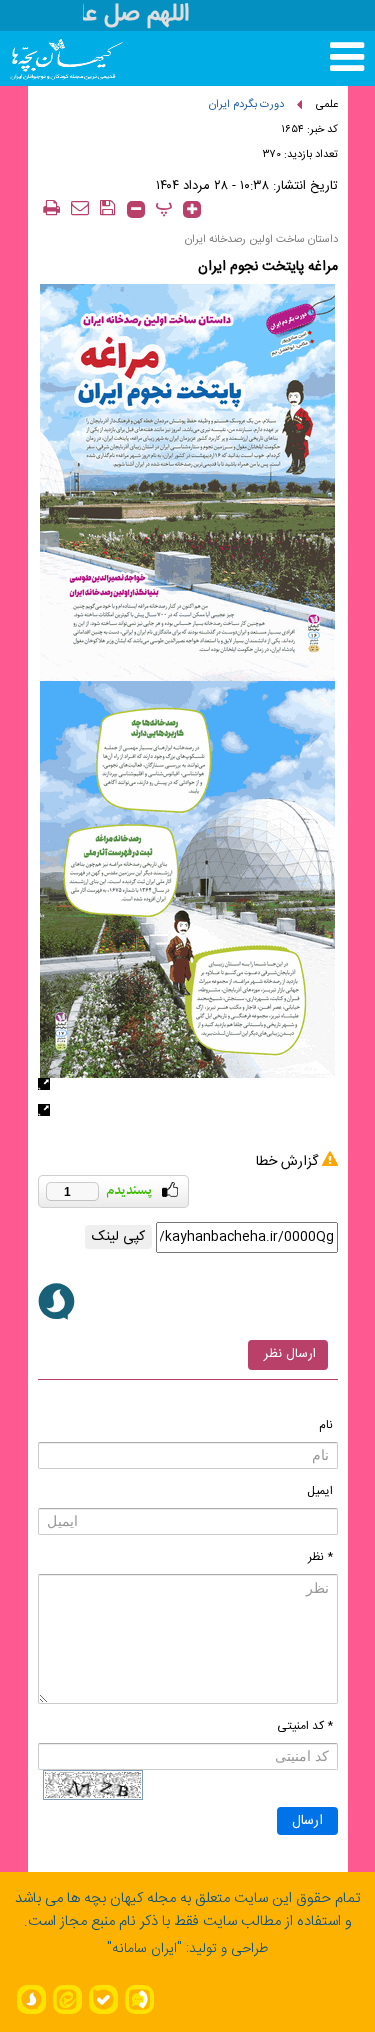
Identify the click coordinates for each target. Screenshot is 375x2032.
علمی (327, 105)
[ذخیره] (108, 207)
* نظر (320, 1557)
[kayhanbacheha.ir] (48, 58)
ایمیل (320, 1491)
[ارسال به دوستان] (80, 207)
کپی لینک (118, 1237)
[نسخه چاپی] (52, 207)
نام (326, 1425)
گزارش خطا (287, 1162)
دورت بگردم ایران (246, 105)
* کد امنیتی (305, 1726)
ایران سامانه (144, 1949)
